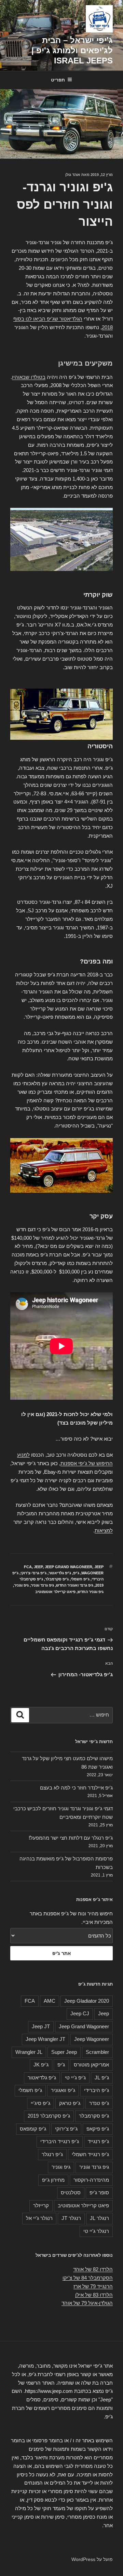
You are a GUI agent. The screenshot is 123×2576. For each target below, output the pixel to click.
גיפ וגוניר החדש (91, 1592)
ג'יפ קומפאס (33, 2129)
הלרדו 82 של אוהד (93, 2269)
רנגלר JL (99, 2218)
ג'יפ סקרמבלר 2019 (49, 2116)
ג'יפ (76, 1573)
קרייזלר (41, 2205)
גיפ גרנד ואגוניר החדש (75, 1585)
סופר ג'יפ (99, 2192)
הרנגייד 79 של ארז (93, 2286)
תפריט (58, 80)
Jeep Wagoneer (92, 2039)
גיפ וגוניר (21, 1585)
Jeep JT (41, 2026)
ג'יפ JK (41, 2065)
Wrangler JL (29, 2052)
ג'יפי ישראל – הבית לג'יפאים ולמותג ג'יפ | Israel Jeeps (72, 50)
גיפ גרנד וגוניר (42, 1585)
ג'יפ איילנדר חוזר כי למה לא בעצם (76, 1788)
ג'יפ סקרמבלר (57, 1579)
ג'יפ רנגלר (52, 2154)
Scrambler (97, 2052)
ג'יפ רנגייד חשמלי (90, 2154)
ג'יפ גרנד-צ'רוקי (33, 1573)
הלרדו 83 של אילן (94, 2295)
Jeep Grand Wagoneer (69, 1567)
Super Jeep (64, 2052)
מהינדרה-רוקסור (91, 2180)
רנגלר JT (71, 2218)
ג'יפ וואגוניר (63, 2090)
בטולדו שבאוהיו (29, 377)
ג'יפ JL (102, 2078)
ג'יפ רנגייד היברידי (60, 2141)
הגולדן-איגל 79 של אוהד (87, 2303)
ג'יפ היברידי (97, 2090)
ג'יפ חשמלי (80, 1579)
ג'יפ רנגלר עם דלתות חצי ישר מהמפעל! (71, 1838)
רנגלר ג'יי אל (39, 2218)
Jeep (38, 1567)
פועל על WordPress (92, 2559)
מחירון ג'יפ (53, 2180)
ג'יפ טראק (70, 2103)
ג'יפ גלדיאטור (60, 1573)
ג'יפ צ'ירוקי (66, 2129)
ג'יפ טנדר (99, 2103)
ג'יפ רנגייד (98, 2141)
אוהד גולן (73, 175)
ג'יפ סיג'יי (40, 2103)
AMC (50, 2001)
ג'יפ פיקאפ (98, 2129)
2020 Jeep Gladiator (87, 2001)
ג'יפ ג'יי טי (75, 2078)
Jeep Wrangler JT (45, 2039)
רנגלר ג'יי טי (96, 2231)
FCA (28, 1567)
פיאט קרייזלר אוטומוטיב (55, 1592)
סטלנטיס (71, 2192)
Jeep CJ (80, 2013)
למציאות (104, 1530)
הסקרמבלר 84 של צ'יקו (88, 2278)
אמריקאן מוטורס (91, 2065)
